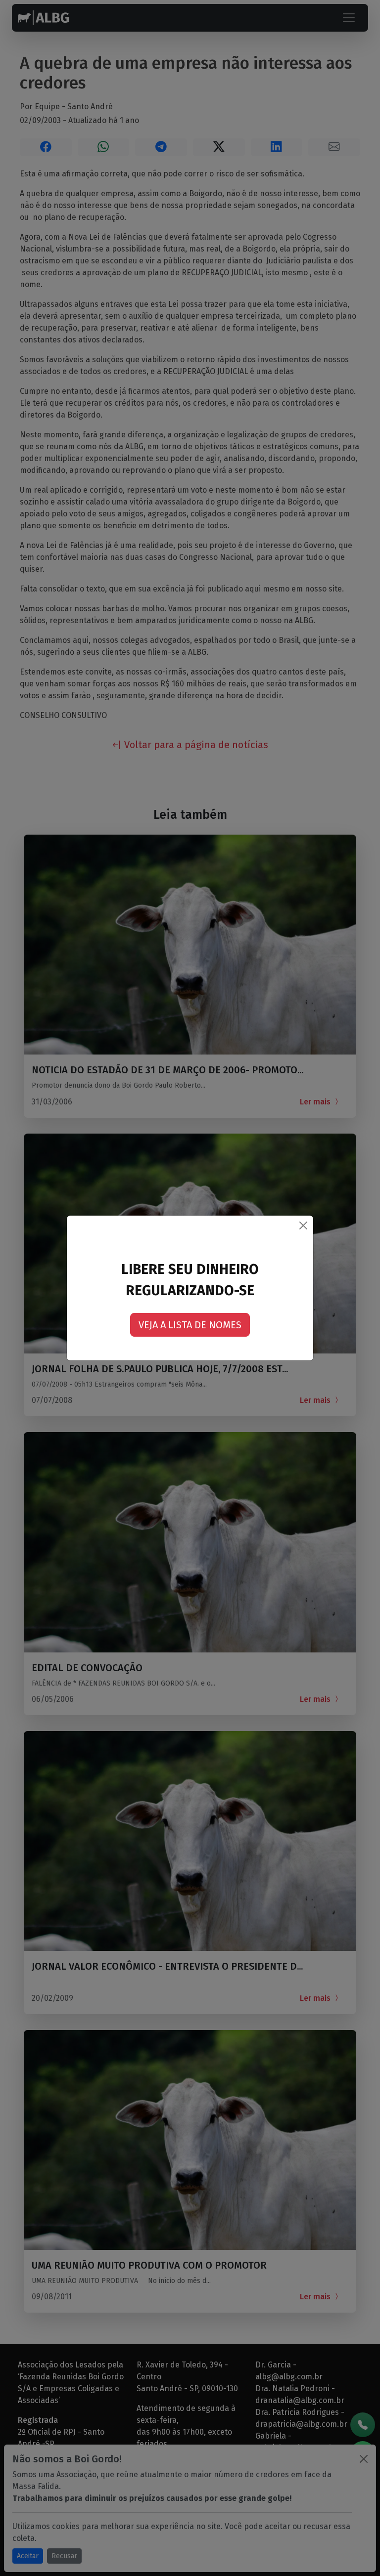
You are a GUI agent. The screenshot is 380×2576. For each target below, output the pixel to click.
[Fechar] (303, 1225)
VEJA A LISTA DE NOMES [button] (190, 1325)
